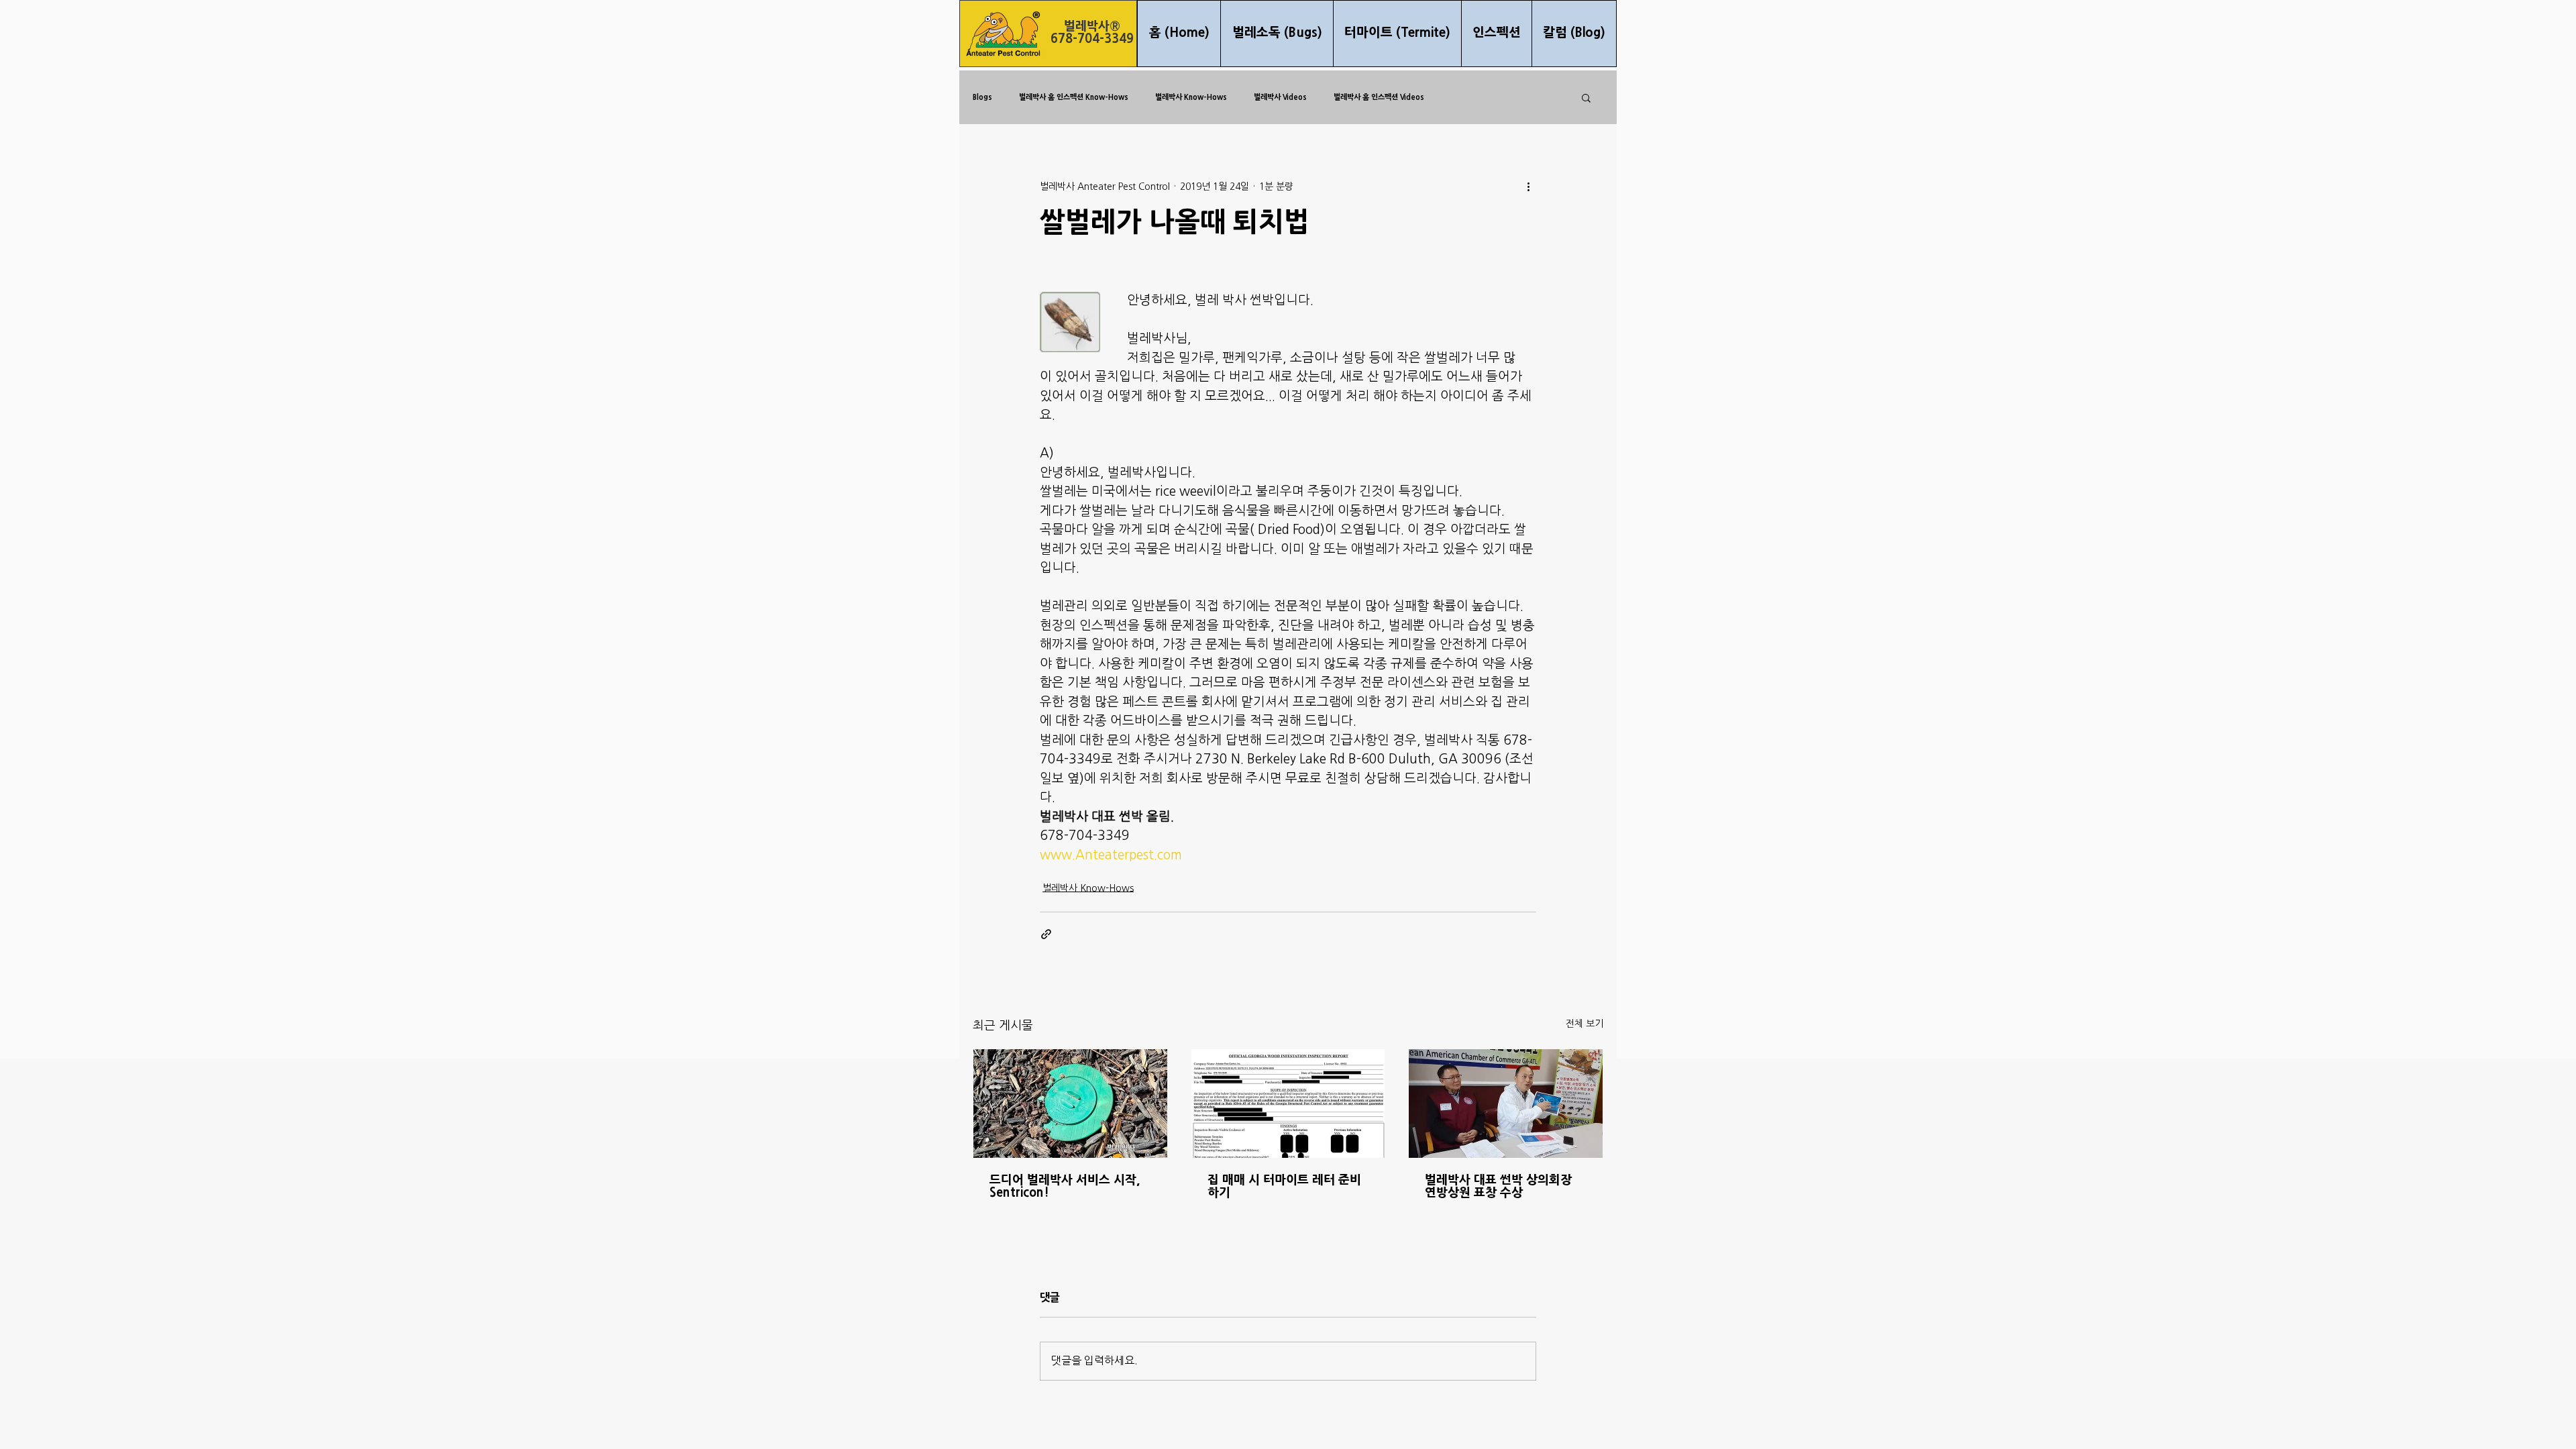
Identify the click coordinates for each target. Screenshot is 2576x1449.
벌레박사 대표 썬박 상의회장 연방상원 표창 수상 (1498, 1187)
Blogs (982, 97)
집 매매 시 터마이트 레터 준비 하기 (1284, 1187)
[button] (1586, 97)
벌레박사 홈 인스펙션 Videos (1379, 97)
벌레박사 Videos (1280, 97)
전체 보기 (1585, 1024)
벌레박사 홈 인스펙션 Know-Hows (1074, 97)
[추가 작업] (1528, 186)
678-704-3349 (1092, 39)
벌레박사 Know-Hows (1191, 97)
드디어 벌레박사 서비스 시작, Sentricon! (1065, 1187)
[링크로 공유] (1046, 934)
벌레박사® (1092, 26)
